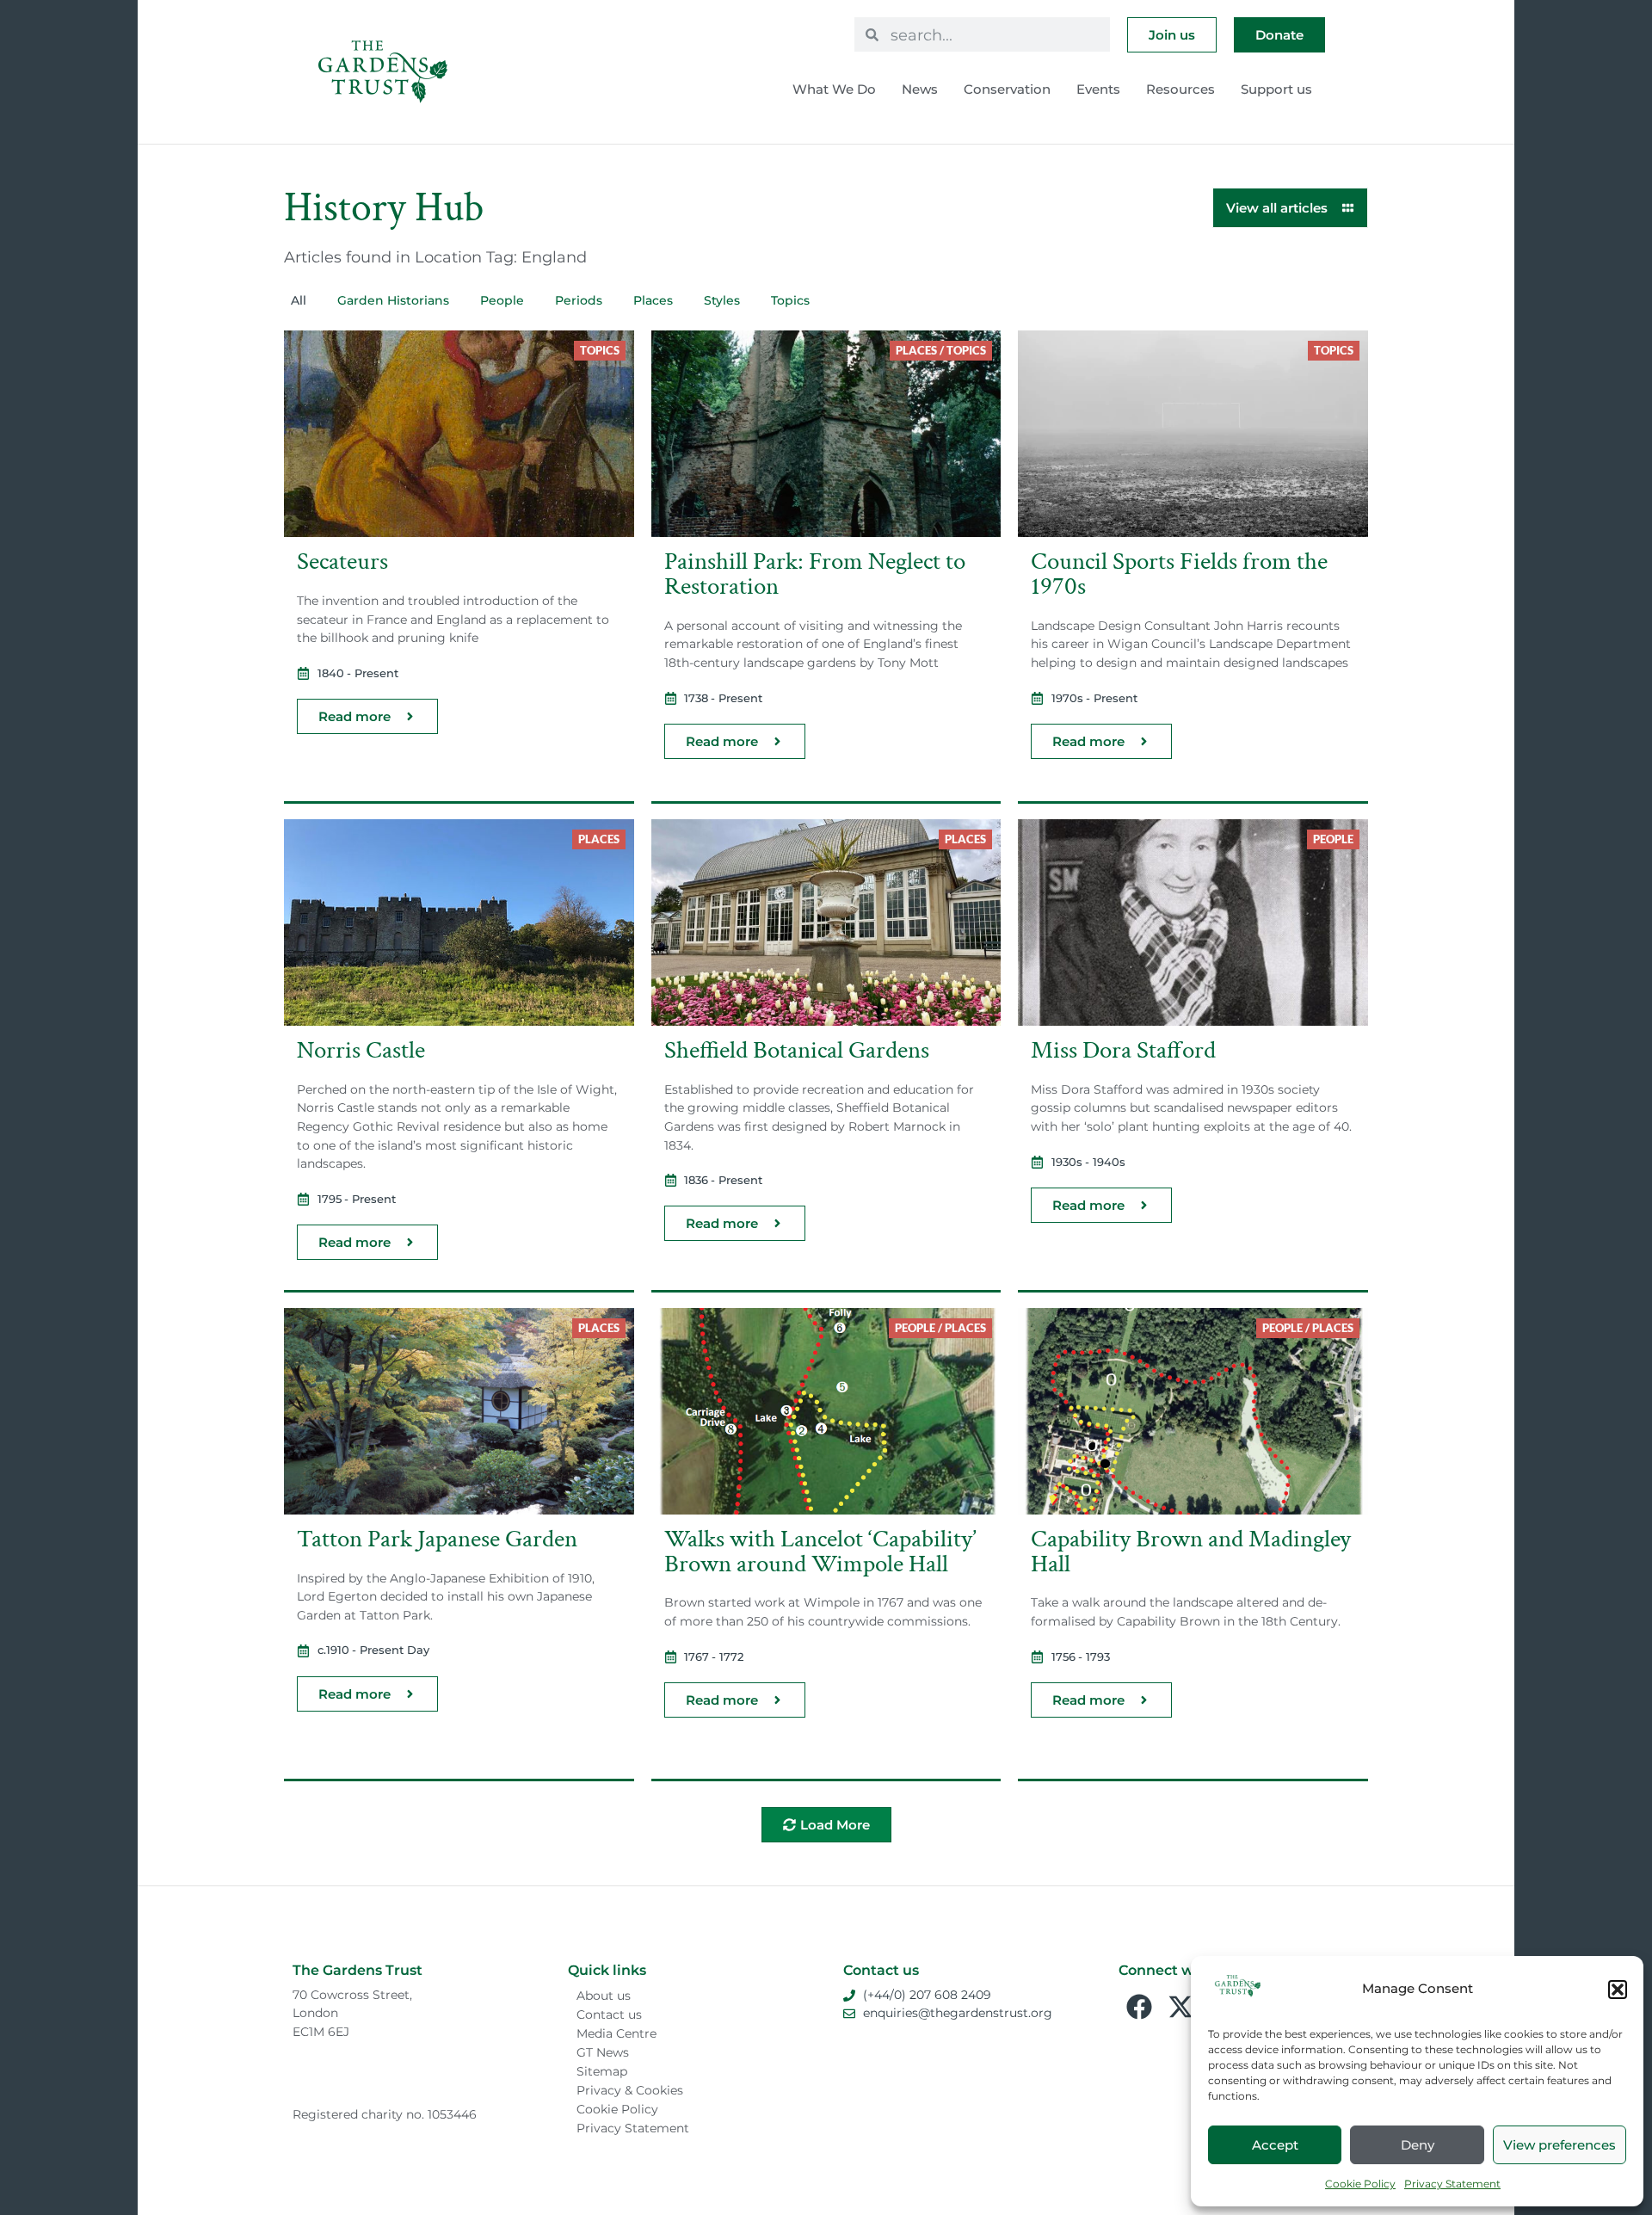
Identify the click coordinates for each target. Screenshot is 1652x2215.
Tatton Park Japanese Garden (437, 1539)
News (920, 89)
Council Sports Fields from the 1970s (1179, 574)
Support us (1276, 89)
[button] (1618, 1990)
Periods (579, 300)
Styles (722, 300)
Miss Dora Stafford (1123, 1050)
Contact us (609, 2014)
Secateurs (342, 561)
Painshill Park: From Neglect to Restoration (815, 574)
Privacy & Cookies (630, 2090)
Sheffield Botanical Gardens (797, 1050)
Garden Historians (393, 300)
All (299, 300)
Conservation (1007, 89)
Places (653, 300)
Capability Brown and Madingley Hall (1191, 1552)
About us (604, 1996)
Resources (1180, 89)
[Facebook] (1139, 2007)
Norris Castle (361, 1050)
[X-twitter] (1180, 2007)
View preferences (1560, 2145)
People (502, 300)
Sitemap (602, 2071)
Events (1098, 89)
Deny (1418, 2145)
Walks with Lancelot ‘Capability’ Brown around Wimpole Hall (820, 1552)
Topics (790, 300)
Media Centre (616, 2033)
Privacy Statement (1452, 2184)
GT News (603, 2052)
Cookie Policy (1360, 2184)
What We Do (834, 89)
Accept (1275, 2145)
